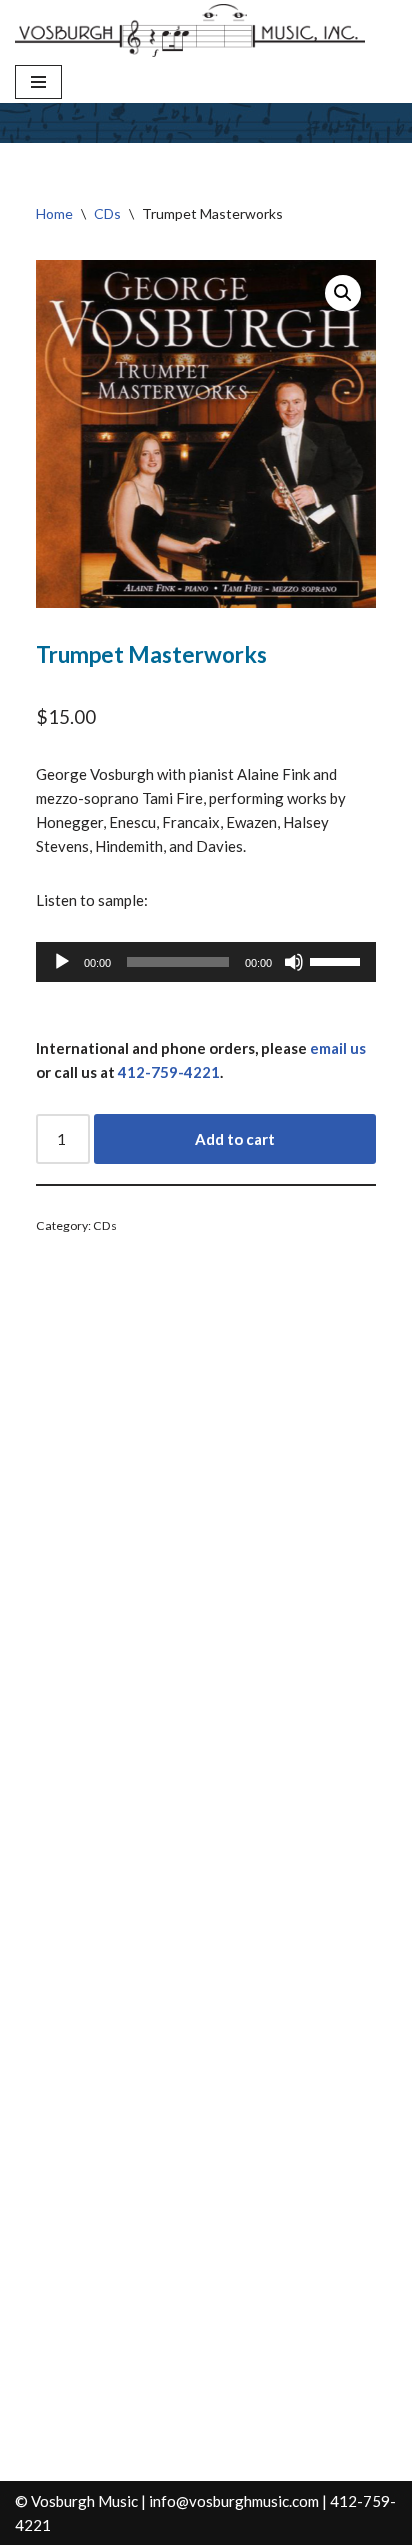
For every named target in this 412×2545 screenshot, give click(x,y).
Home (54, 213)
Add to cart (235, 1139)
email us (338, 1048)
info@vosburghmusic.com (234, 2501)
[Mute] (294, 962)
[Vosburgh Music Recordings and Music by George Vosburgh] (190, 30)
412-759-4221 (169, 1072)
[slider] (338, 960)
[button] (343, 293)
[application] (206, 962)
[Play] (62, 962)
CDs (107, 213)
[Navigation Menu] (38, 82)
